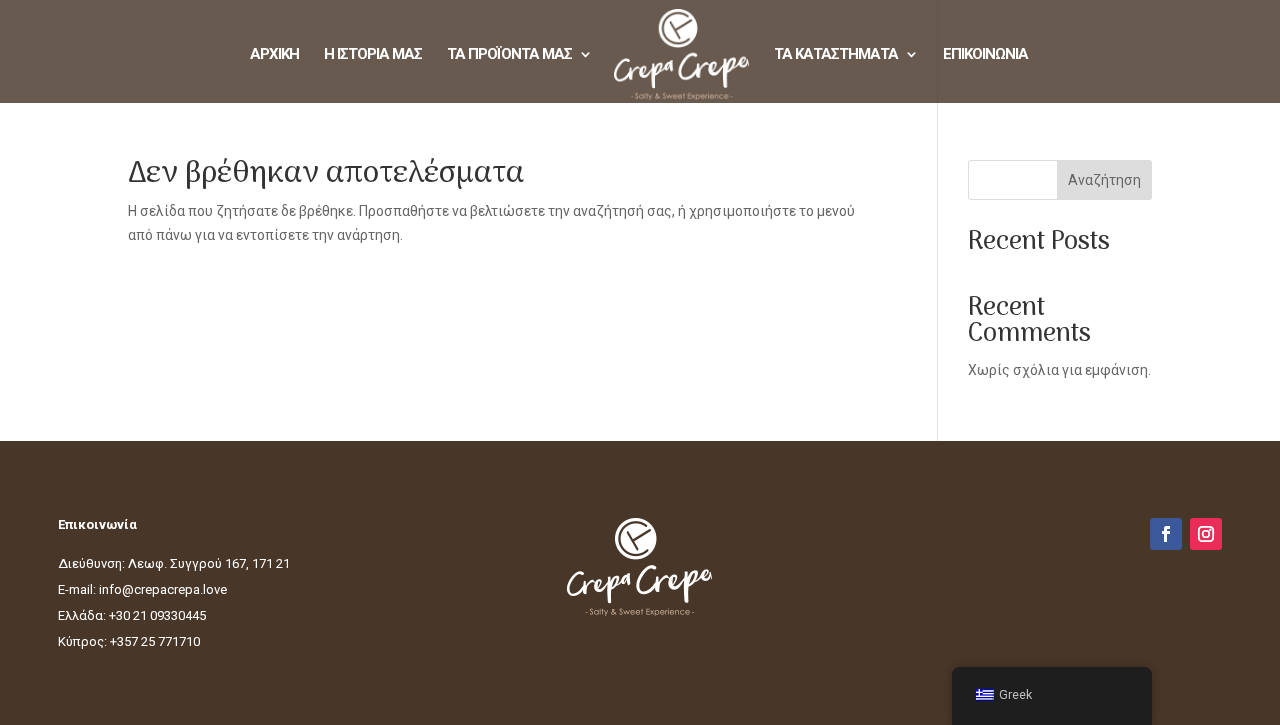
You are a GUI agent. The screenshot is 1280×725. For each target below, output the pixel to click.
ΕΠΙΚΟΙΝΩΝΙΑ (985, 55)
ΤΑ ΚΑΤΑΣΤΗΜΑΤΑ (836, 55)
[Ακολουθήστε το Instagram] (1206, 534)
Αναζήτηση (1104, 180)
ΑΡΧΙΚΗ (274, 55)
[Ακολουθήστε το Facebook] (1166, 534)
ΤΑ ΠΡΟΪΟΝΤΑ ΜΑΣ (509, 55)
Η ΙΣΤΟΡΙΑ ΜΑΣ (373, 55)
